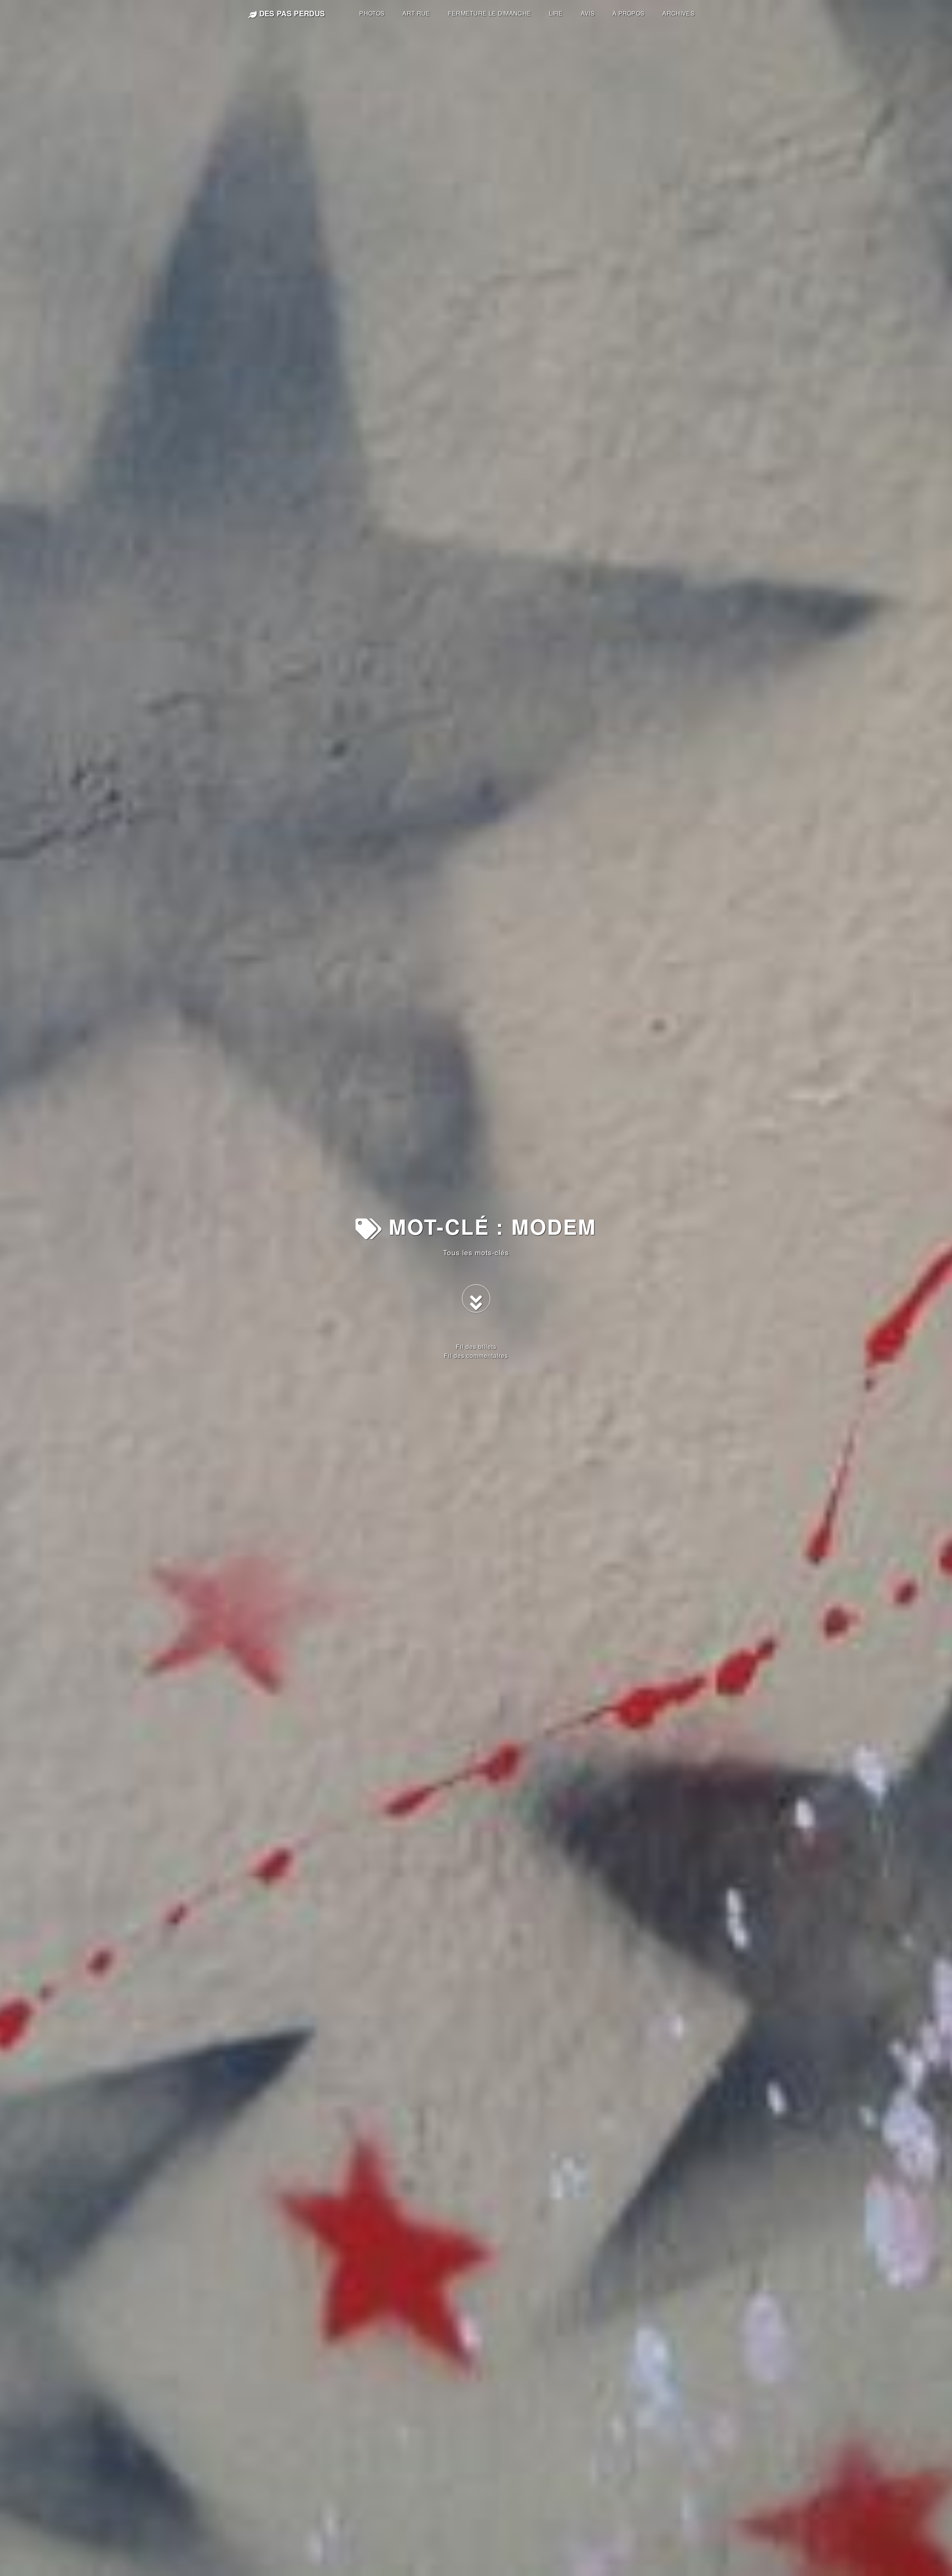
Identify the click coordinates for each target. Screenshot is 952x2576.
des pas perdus (291, 13)
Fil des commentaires (476, 1356)
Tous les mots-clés (476, 1252)
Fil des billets (476, 1347)
